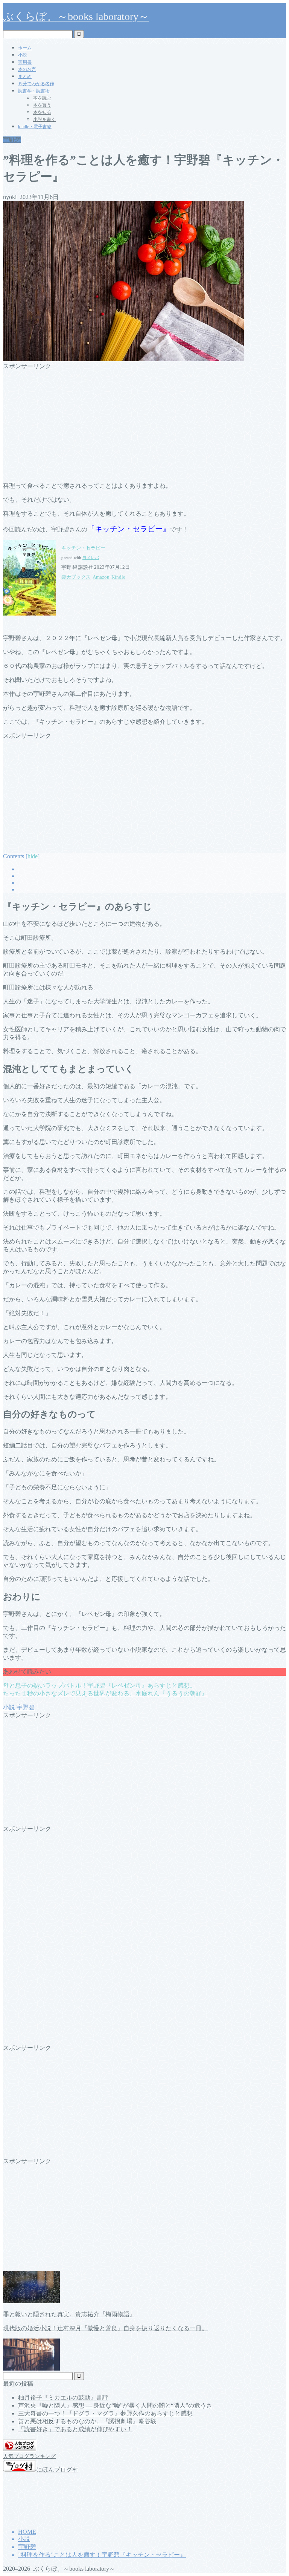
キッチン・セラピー (83, 548)
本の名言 (27, 69)
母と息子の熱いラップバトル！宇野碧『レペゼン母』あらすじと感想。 (99, 1685)
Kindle (118, 577)
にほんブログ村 (57, 2470)
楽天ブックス (76, 577)
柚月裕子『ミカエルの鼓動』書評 (63, 2398)
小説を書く (44, 119)
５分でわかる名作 (36, 84)
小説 (23, 55)
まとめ (25, 77)
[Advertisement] (144, 423)
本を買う (42, 105)
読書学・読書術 (34, 91)
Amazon (101, 577)
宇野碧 (12, 140)
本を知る (42, 112)
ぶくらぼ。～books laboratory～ (76, 16)
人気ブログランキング (29, 2456)
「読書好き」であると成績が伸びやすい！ (75, 2429)
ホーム (25, 48)
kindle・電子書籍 (35, 127)
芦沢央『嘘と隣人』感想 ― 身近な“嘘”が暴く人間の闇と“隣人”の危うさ (115, 2405)
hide (33, 856)
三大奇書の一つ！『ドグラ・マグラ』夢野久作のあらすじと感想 (105, 2413)
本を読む (42, 98)
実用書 (25, 62)
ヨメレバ (91, 558)
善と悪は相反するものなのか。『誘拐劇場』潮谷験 (87, 2421)
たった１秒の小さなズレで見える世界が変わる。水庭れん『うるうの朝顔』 (105, 1693)
